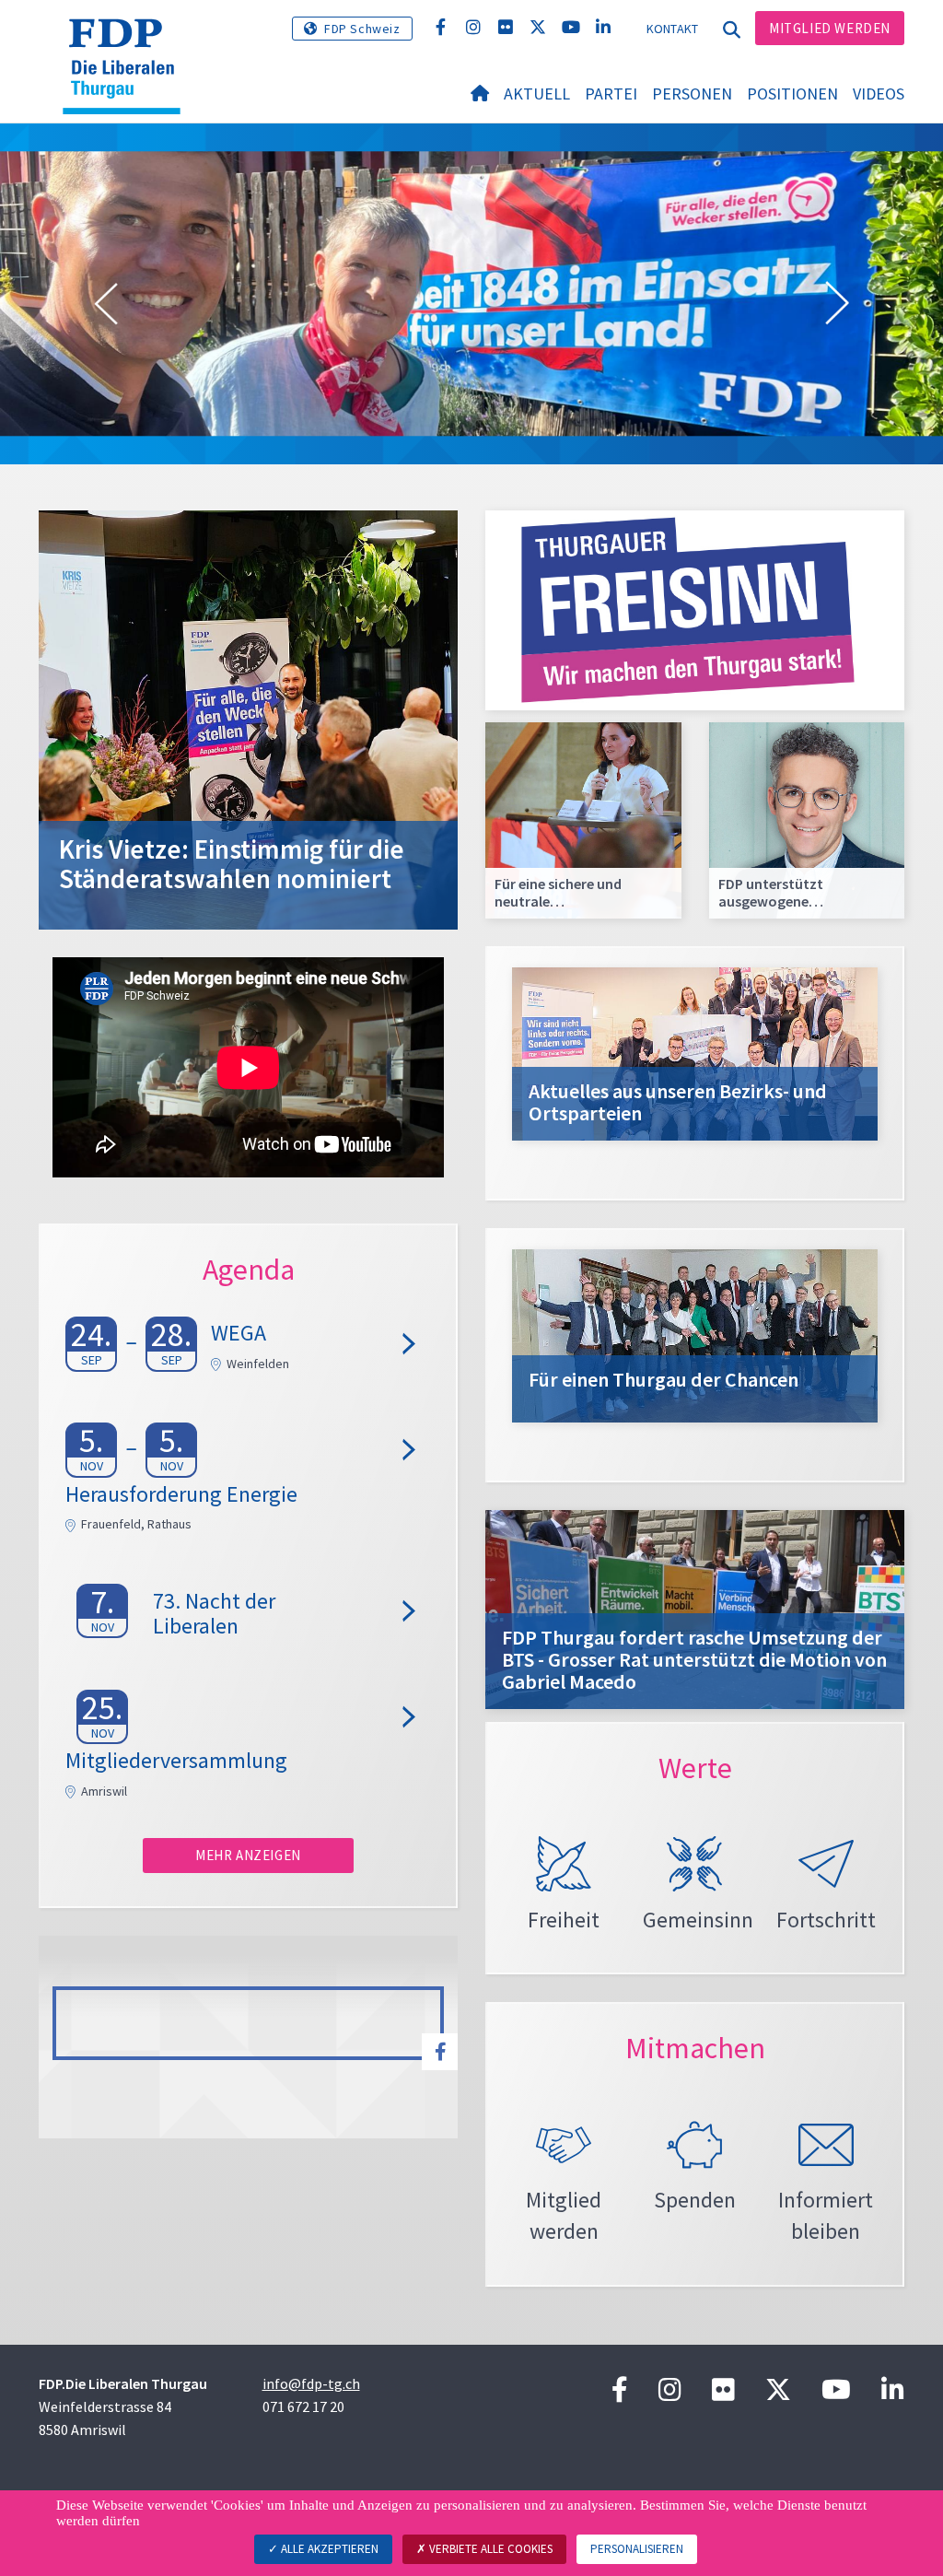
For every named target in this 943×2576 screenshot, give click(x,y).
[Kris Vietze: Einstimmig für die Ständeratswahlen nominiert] (248, 718)
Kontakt (673, 29)
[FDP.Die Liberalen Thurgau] (128, 41)
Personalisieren (637, 2549)
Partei (611, 94)
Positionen (792, 94)
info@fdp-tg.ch (311, 2383)
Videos (879, 94)
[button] (106, 304)
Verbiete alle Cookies (489, 2549)
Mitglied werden (830, 28)
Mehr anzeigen (248, 1855)
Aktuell (537, 94)
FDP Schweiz (362, 29)
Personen (692, 94)
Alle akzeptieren (328, 2549)
